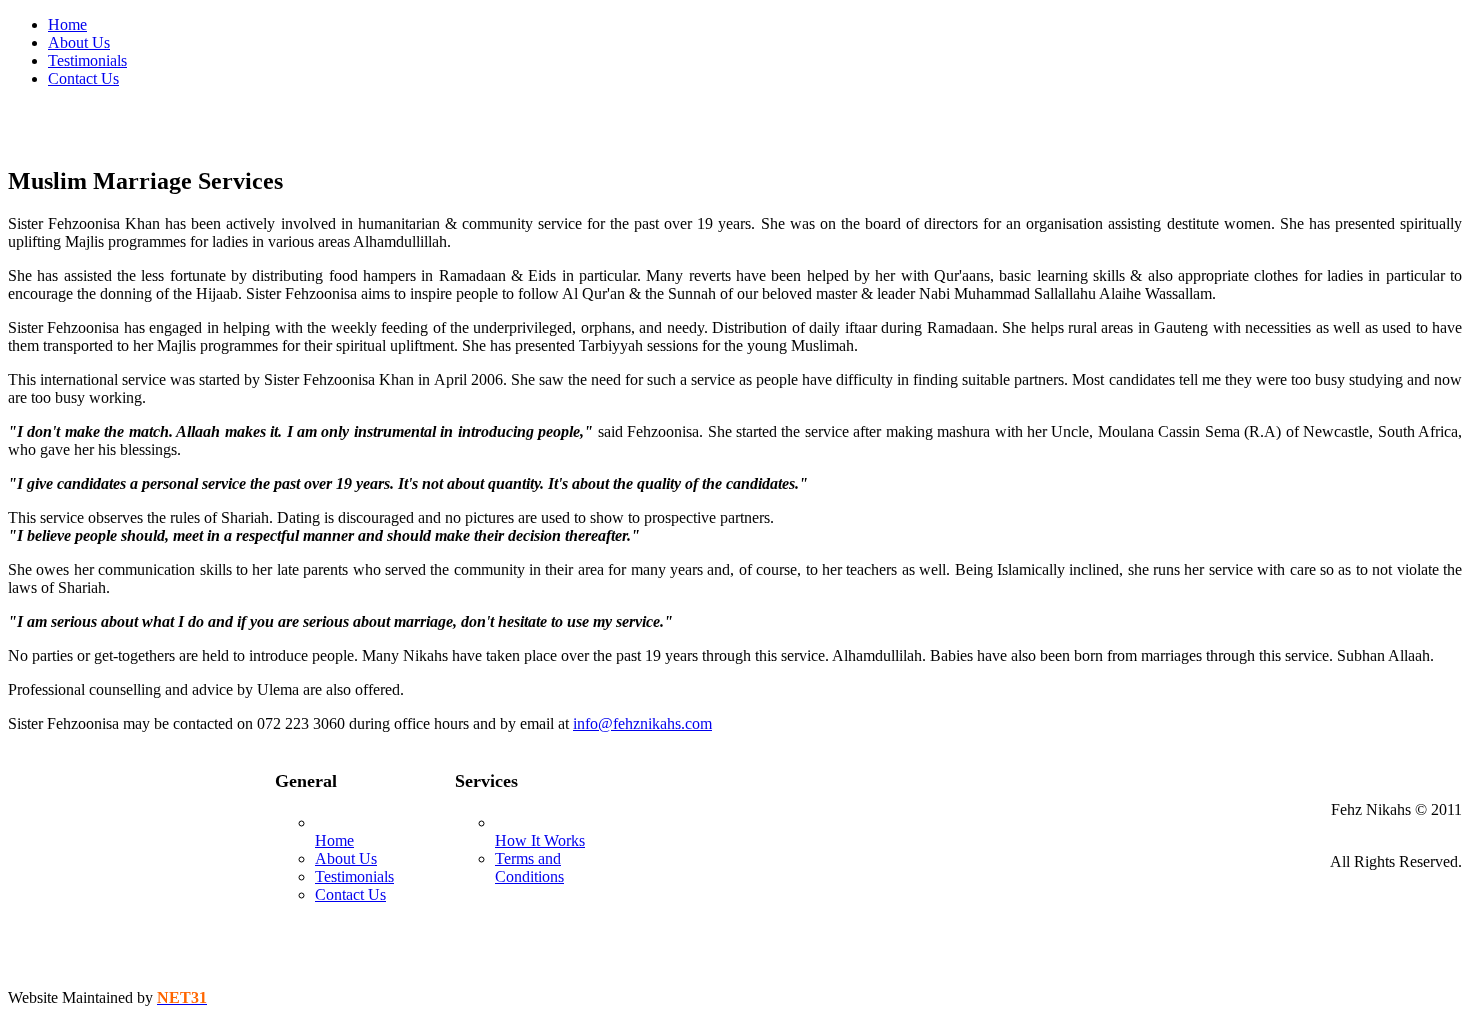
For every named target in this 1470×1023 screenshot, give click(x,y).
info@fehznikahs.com (642, 723)
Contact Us (350, 894)
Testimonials (354, 876)
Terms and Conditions (529, 867)
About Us (346, 858)
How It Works (540, 840)
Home (334, 840)
